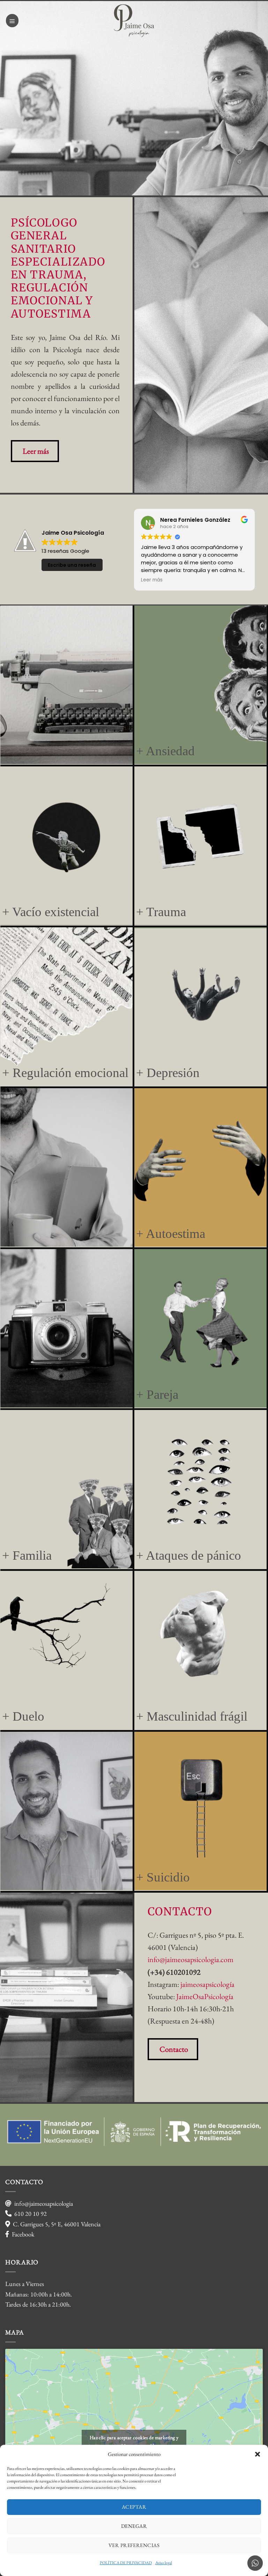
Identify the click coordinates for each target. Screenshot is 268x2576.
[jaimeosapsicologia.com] (134, 21)
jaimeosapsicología (207, 1984)
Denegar (134, 2526)
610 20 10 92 (31, 2214)
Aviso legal (164, 2563)
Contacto (174, 2049)
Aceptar (134, 2507)
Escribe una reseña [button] (72, 565)
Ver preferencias (134, 2545)
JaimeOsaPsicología (205, 1996)
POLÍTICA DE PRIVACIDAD (126, 2563)
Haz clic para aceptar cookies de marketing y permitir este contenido (134, 2441)
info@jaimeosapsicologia (44, 2203)
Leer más (36, 451)
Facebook (23, 2234)
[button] (258, 2454)
